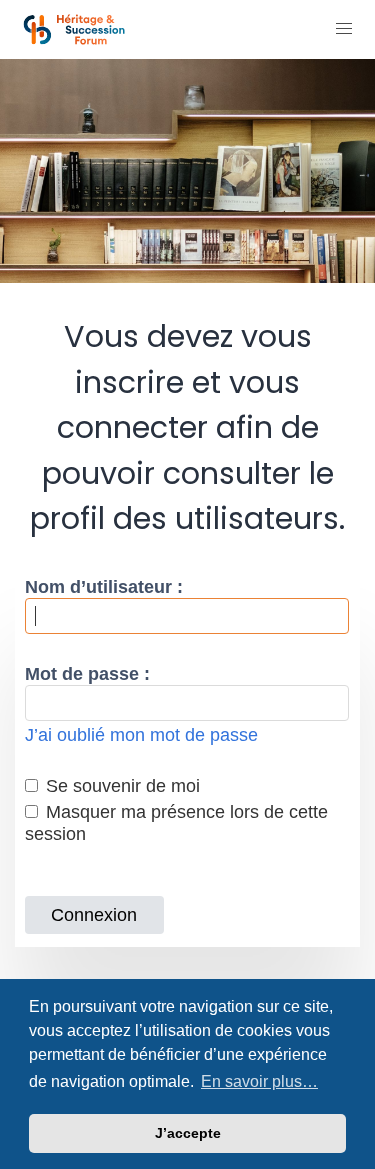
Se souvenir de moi (120, 786)
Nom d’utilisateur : (104, 587)
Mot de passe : (87, 674)
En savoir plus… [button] (259, 1081)
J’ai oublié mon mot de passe (141, 735)
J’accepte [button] (188, 1133)
